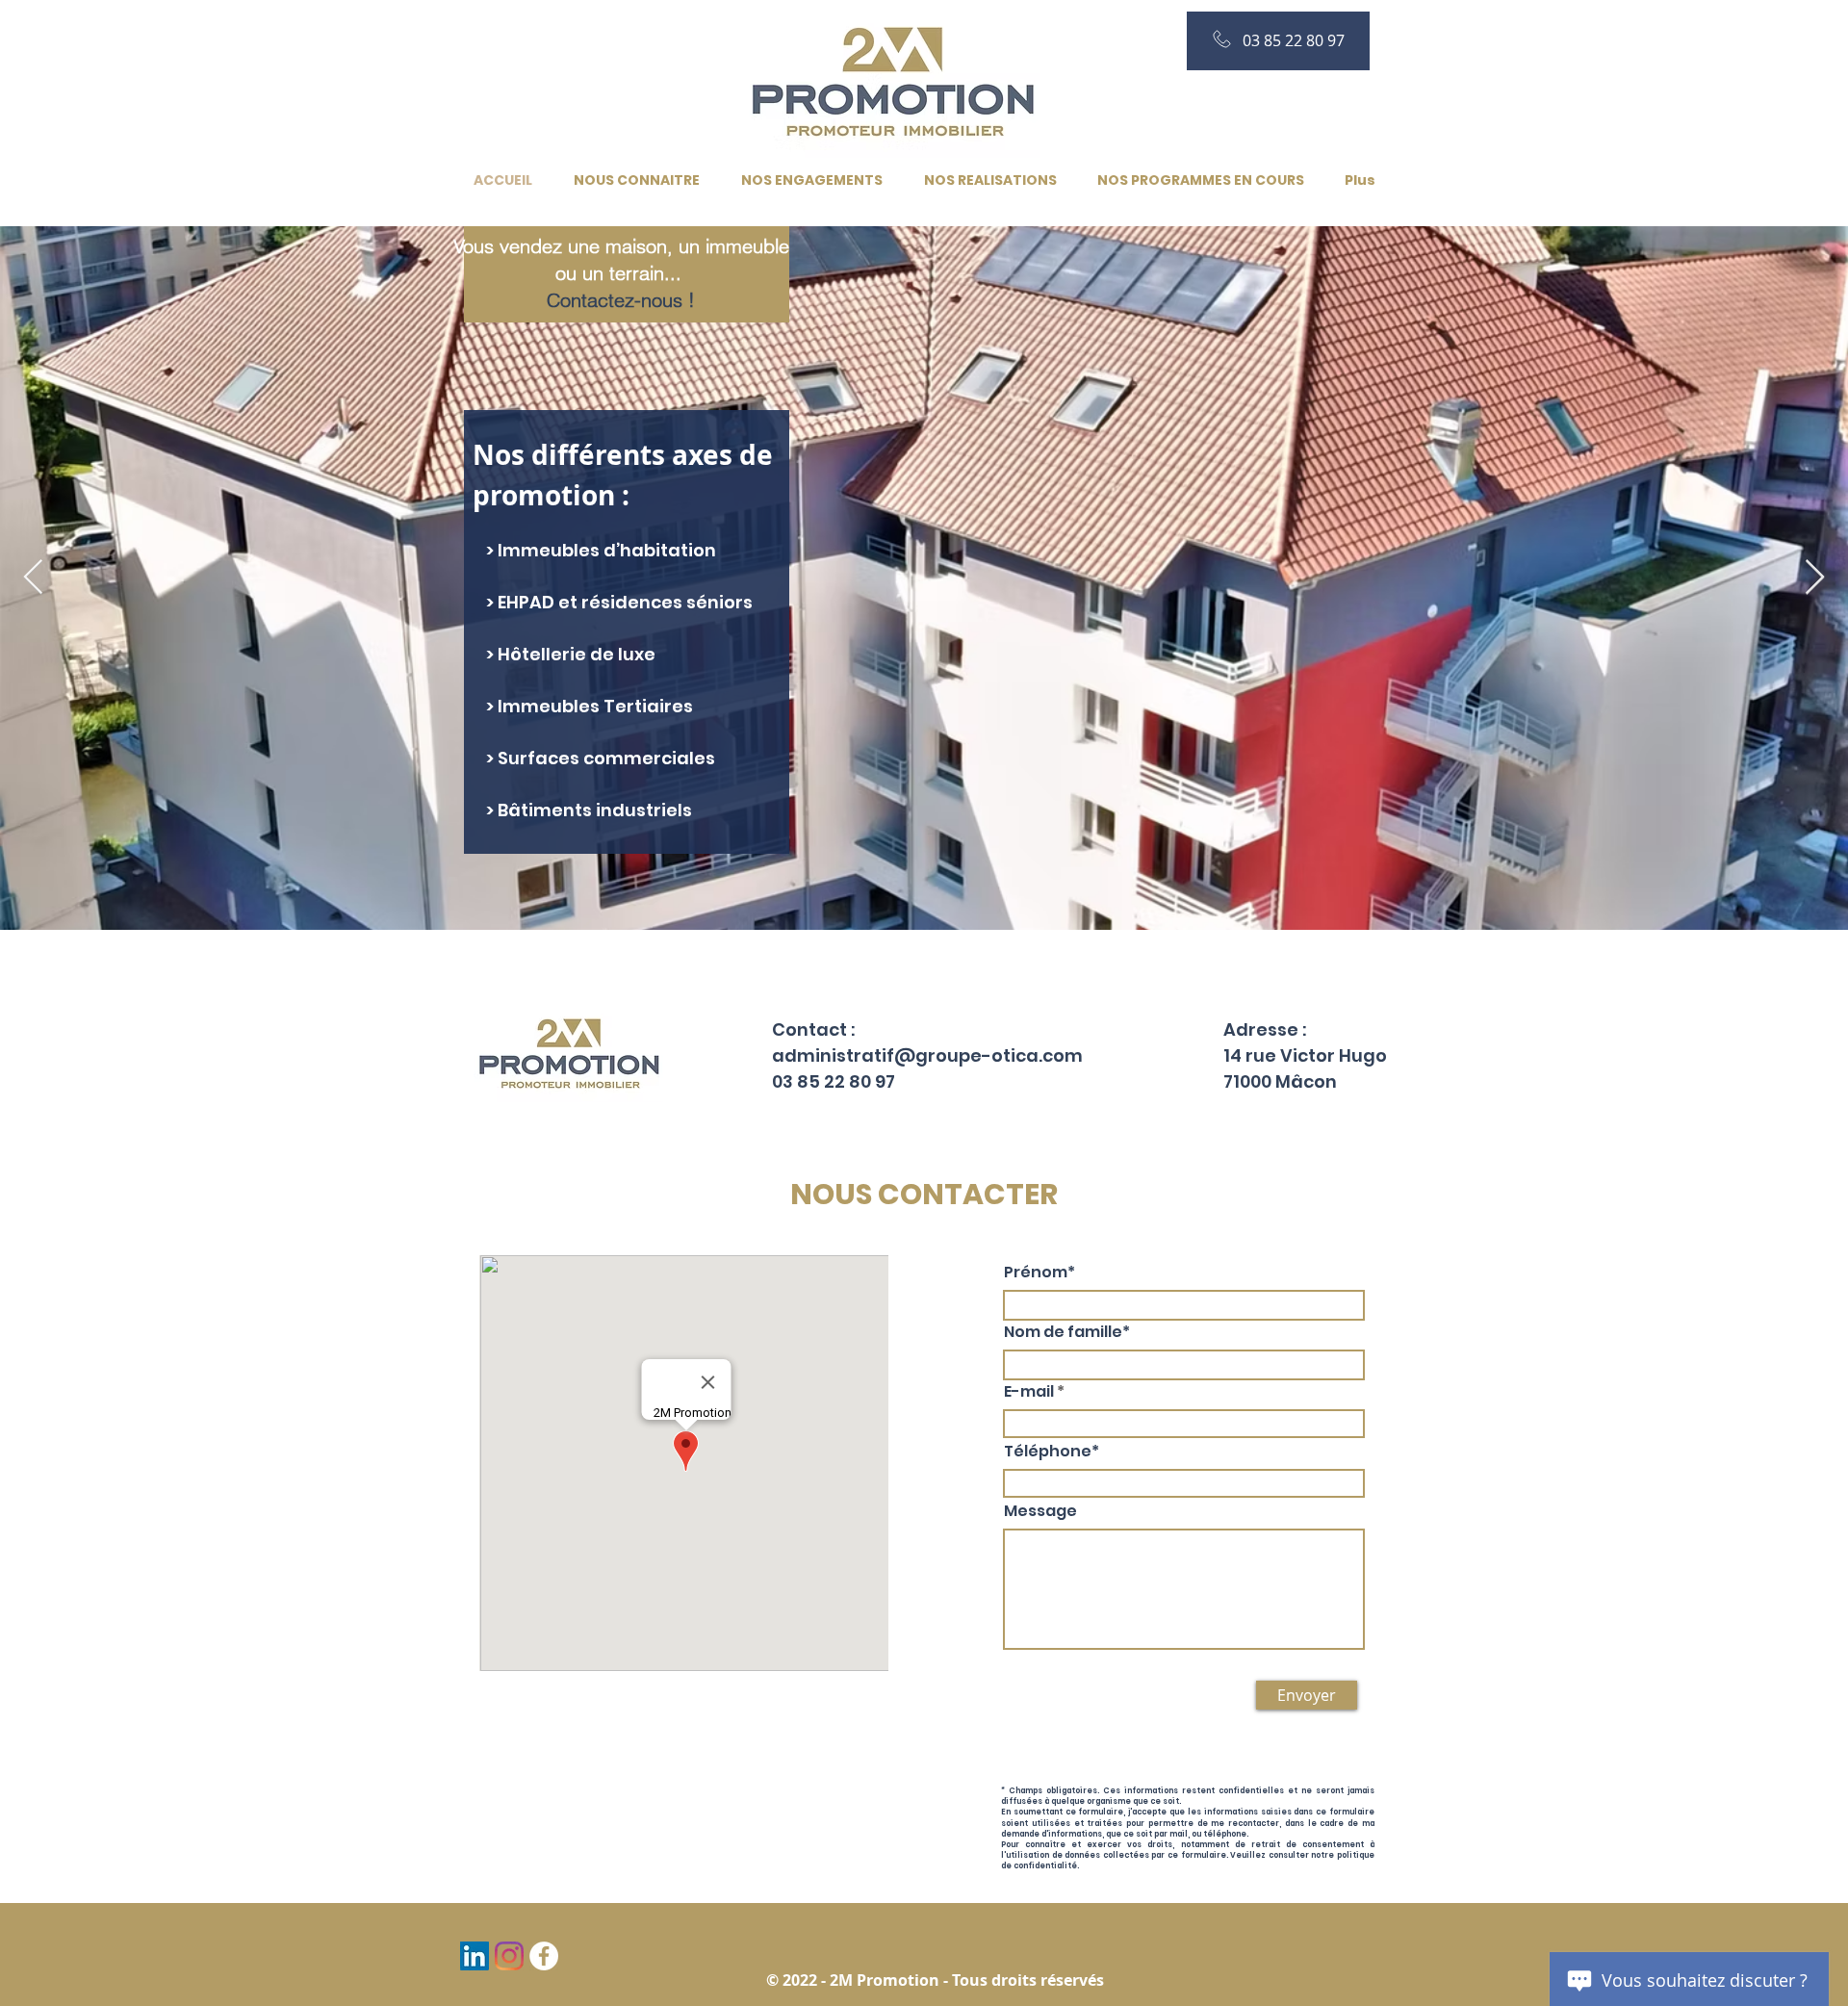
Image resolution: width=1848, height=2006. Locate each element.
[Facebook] (544, 1956)
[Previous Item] (33, 578)
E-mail (1029, 1392)
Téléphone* (1052, 1452)
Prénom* (1039, 1273)
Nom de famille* (1067, 1332)
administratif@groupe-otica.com (927, 1055)
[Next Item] (1815, 578)
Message (1040, 1511)
